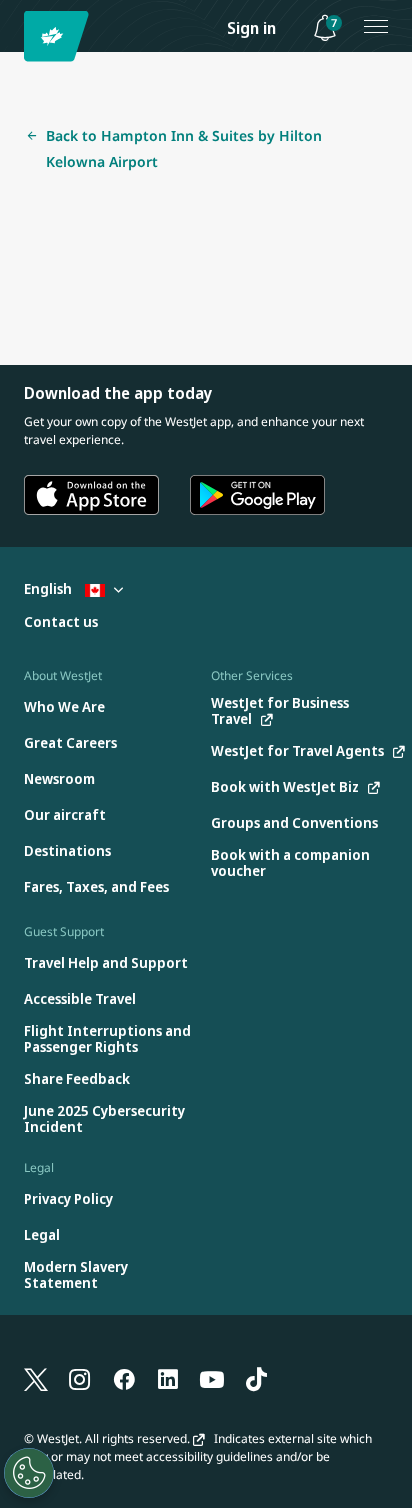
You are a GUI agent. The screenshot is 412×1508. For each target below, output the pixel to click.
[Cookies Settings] (29, 1473)
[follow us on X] (36, 1378)
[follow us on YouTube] (212, 1378)
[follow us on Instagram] (80, 1378)
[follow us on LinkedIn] (168, 1378)
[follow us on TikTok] (256, 1378)
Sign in (251, 28)
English (49, 588)
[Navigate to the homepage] (59, 36)
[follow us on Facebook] (124, 1378)
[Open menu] (376, 26)
